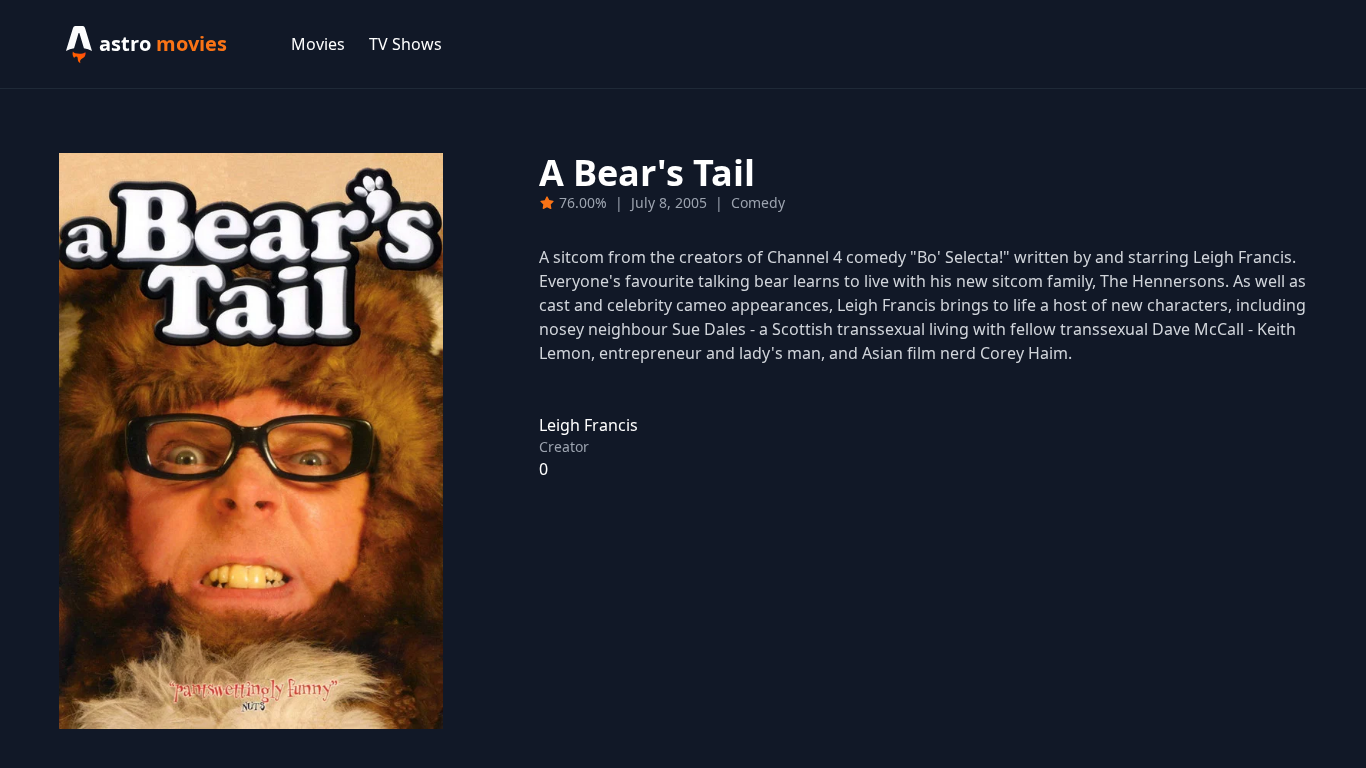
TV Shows (405, 44)
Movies (318, 44)
